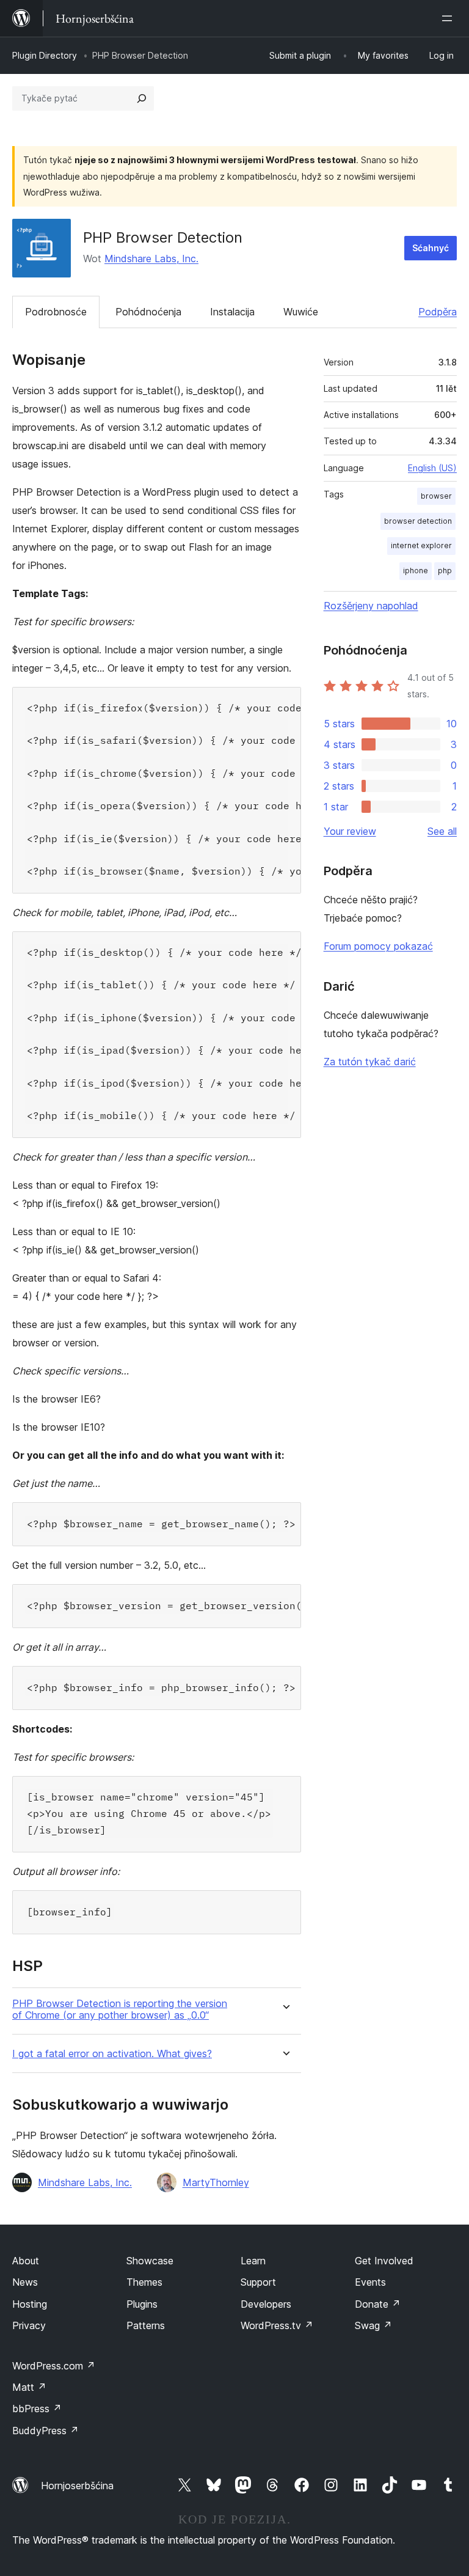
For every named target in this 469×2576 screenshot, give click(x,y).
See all (442, 831)
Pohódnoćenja (148, 312)
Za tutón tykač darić (370, 1062)
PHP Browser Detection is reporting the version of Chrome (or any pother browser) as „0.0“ (120, 2009)
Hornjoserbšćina (77, 2486)
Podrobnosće (56, 312)
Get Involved (384, 2261)
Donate (378, 2304)
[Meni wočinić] (449, 18)
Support (258, 2282)
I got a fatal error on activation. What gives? (112, 2054)
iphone (416, 571)
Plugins (142, 2304)
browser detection (418, 521)
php (445, 571)
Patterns (146, 2325)
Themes (144, 2282)
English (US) (432, 468)
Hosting (30, 2304)
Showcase (150, 2261)
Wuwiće (301, 312)
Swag (373, 2325)
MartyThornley (216, 2182)
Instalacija (232, 312)
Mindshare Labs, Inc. (151, 259)
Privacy (29, 2325)
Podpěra (438, 312)
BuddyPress (45, 2431)
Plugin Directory (45, 55)
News (25, 2282)
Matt (29, 2387)
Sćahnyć (431, 248)
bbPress (37, 2409)
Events (370, 2282)
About (26, 2261)
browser (436, 496)
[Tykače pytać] (142, 98)
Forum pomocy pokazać (378, 946)
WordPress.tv (277, 2325)
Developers (266, 2304)
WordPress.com (54, 2366)
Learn (253, 2261)
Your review (350, 831)
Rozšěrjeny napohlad (371, 606)
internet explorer (421, 545)
